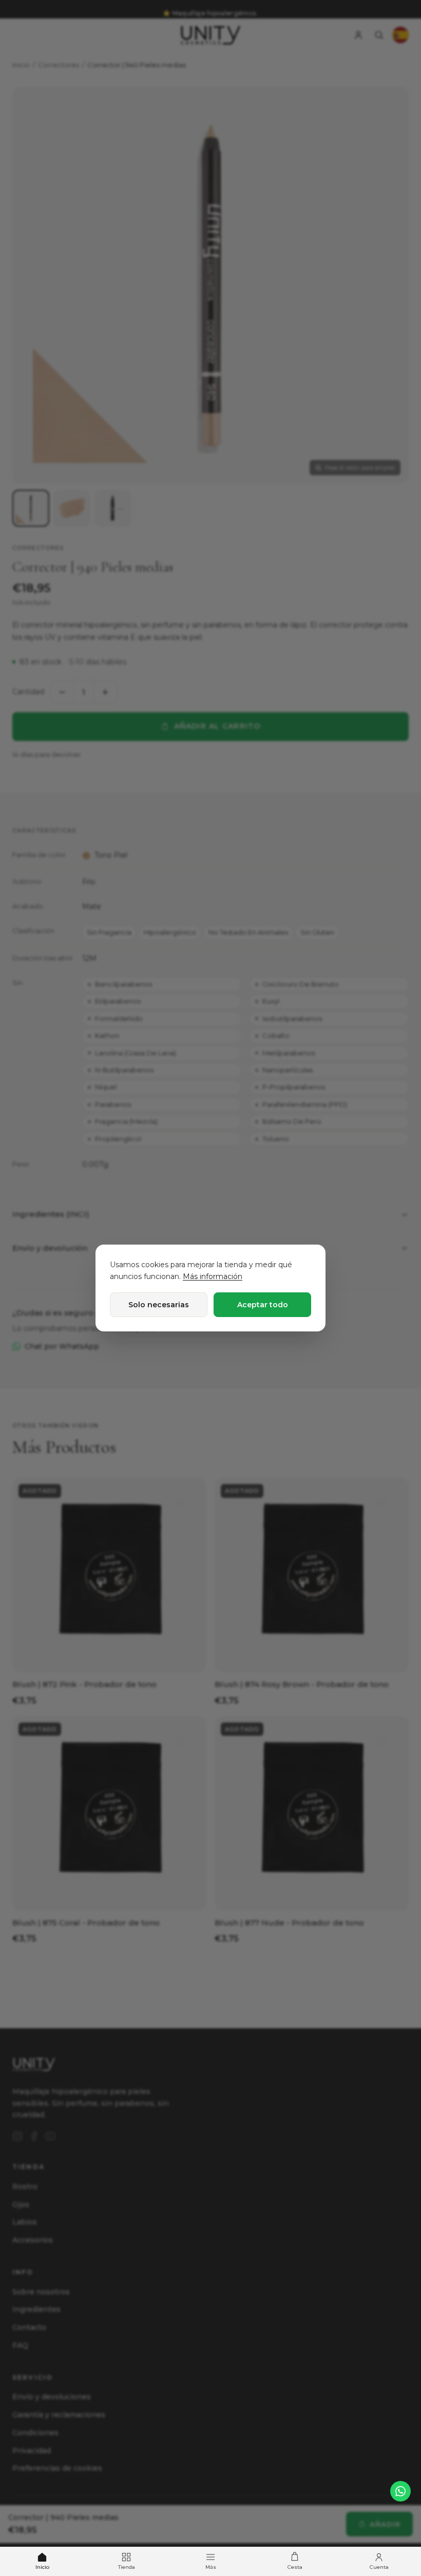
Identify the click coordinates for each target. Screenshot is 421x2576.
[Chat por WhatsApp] (400, 2491)
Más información (213, 1276)
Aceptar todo (263, 1305)
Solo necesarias (159, 1305)
